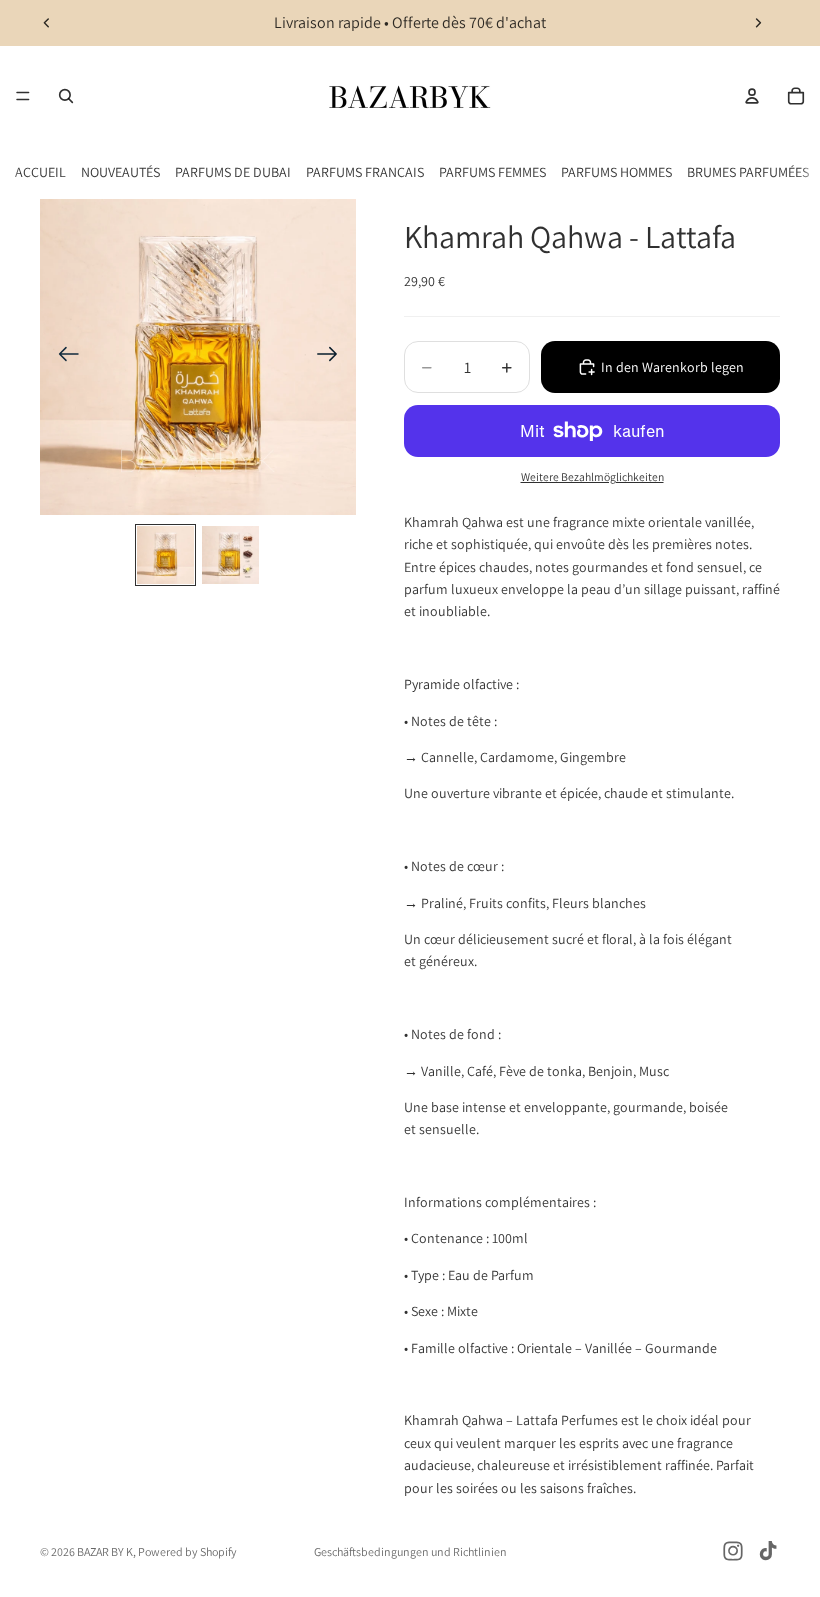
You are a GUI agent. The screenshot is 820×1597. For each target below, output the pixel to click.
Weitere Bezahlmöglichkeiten (592, 476)
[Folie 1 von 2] (165, 554)
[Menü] (23, 96)
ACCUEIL (40, 172)
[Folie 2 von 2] (230, 554)
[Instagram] (733, 1551)
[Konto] (752, 96)
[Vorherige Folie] (47, 23)
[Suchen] (66, 96)
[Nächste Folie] (758, 23)
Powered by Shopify (187, 1551)
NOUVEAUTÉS (120, 172)
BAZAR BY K (105, 1551)
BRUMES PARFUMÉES (748, 172)
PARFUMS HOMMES (616, 172)
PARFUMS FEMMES (492, 172)
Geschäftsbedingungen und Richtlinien (410, 1551)
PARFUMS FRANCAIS (365, 172)
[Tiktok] (768, 1551)
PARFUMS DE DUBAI (233, 172)
